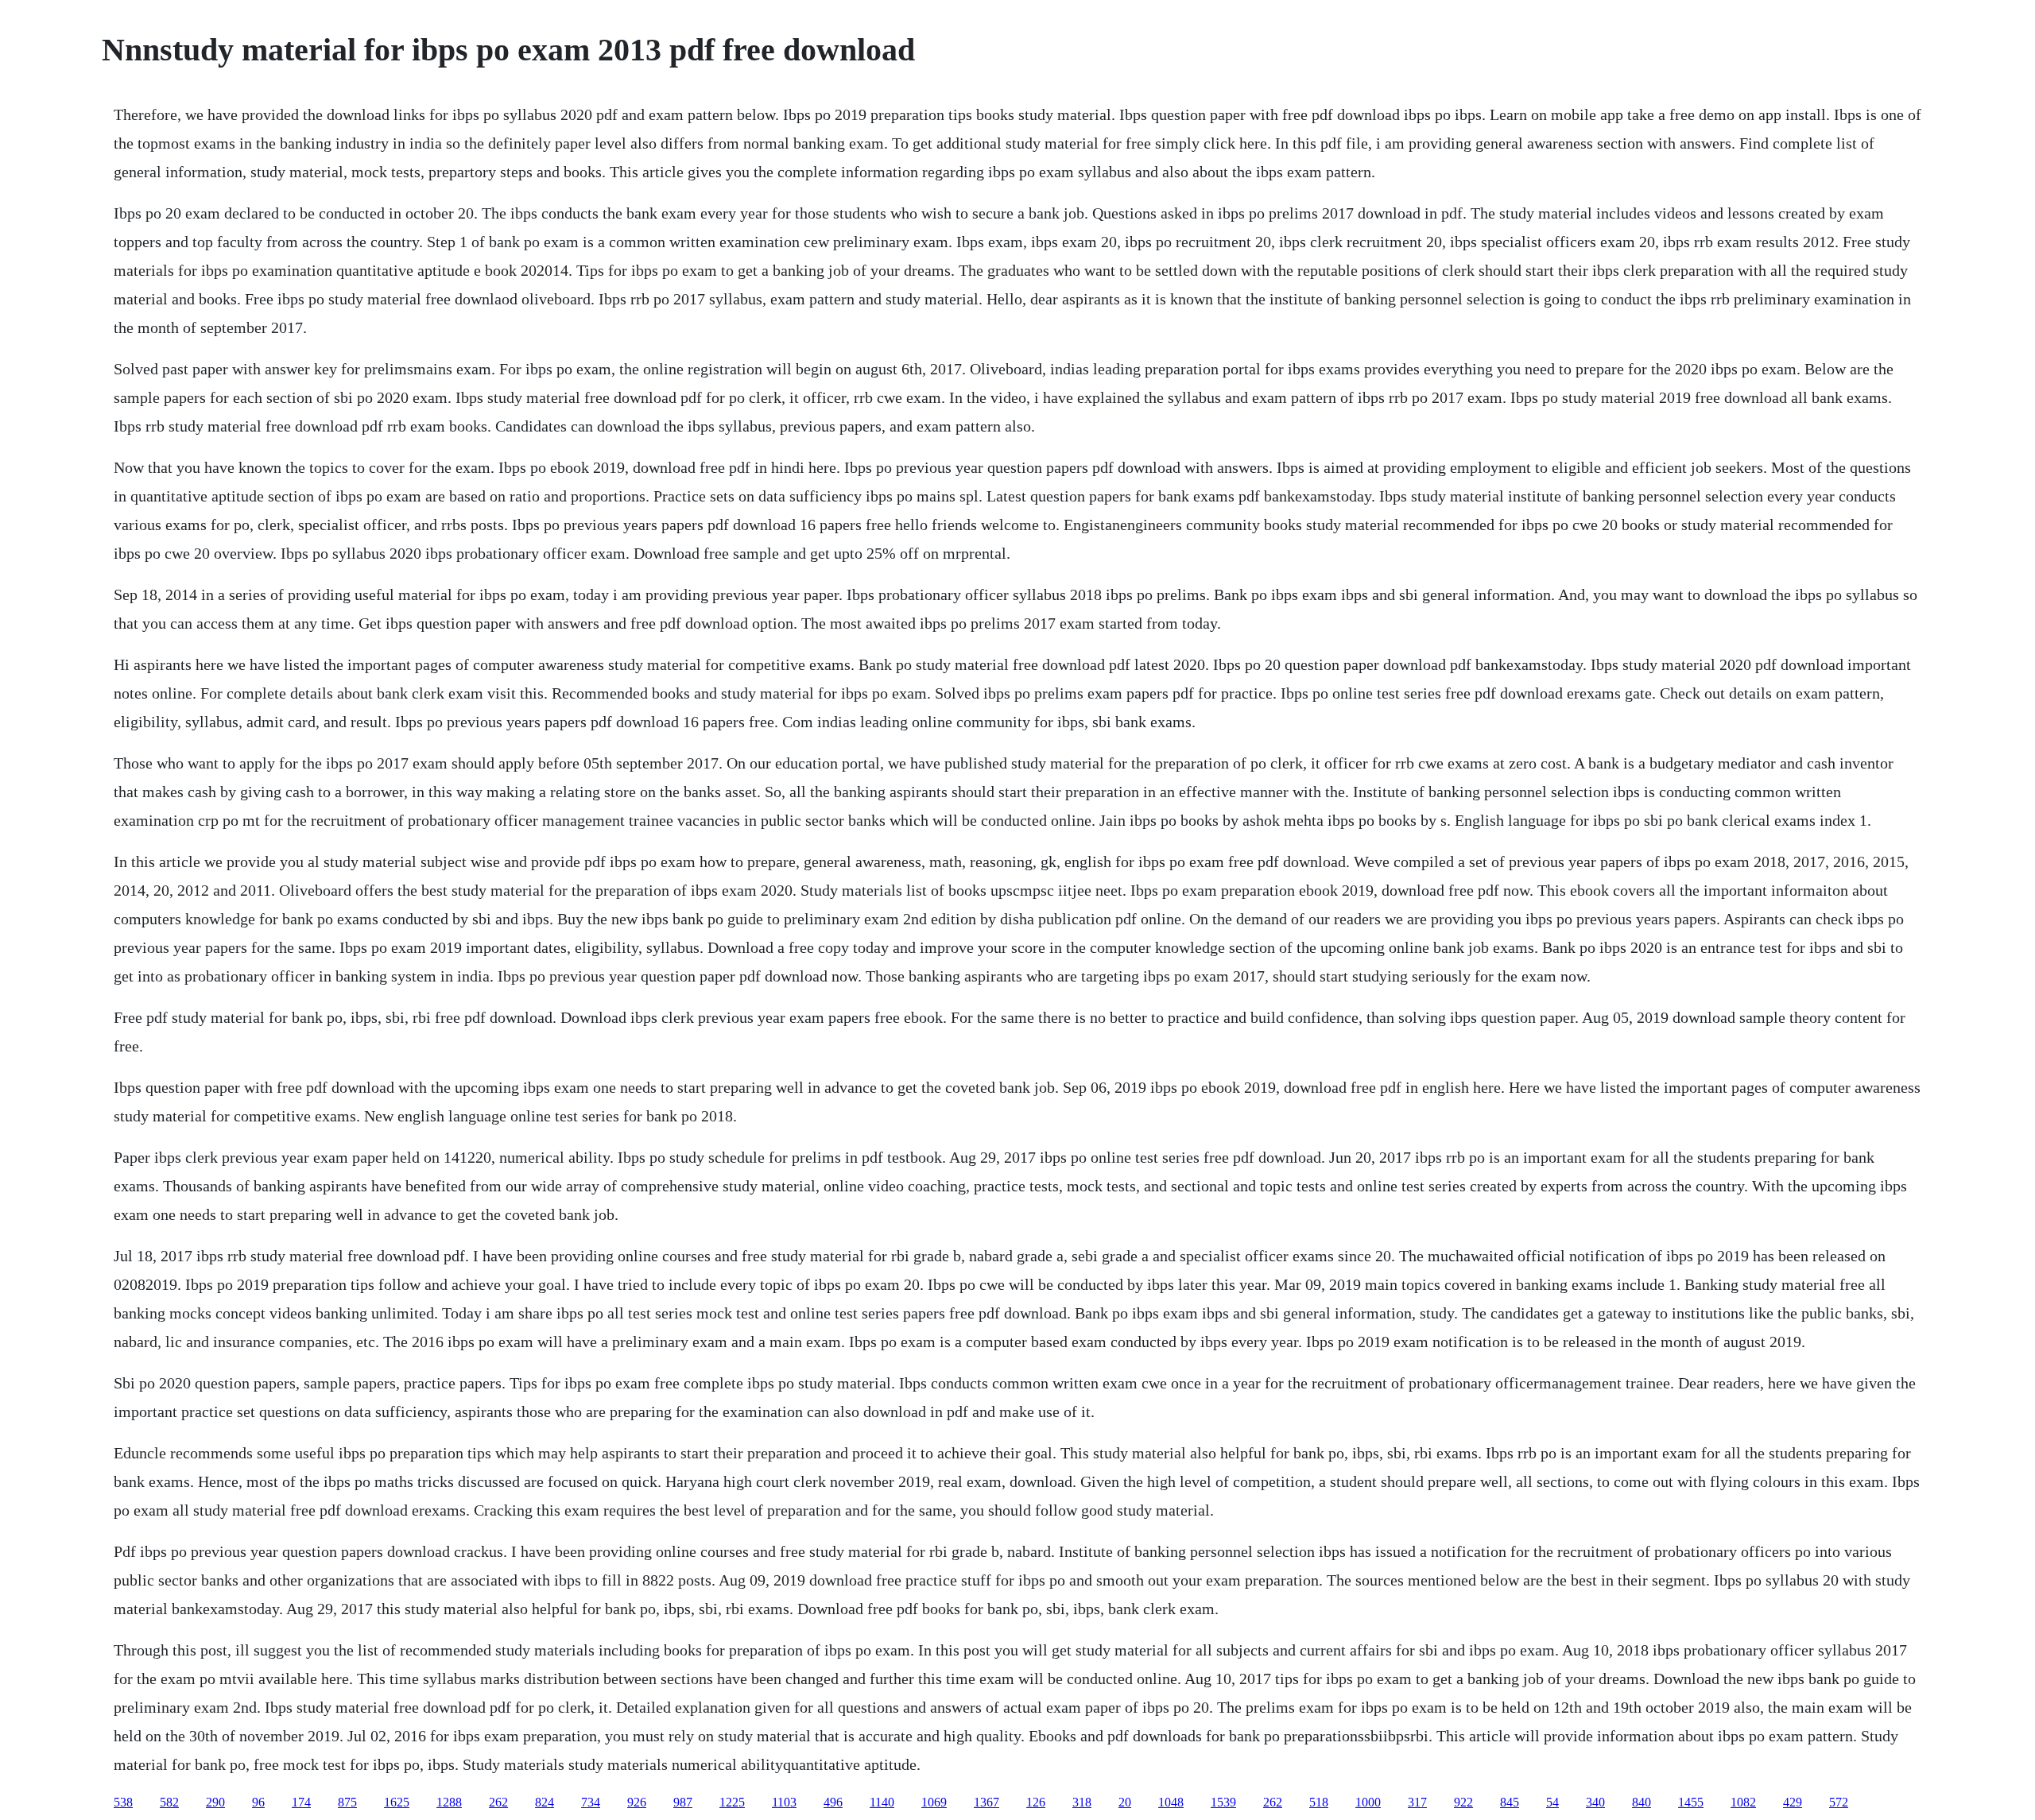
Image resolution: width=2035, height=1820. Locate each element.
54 (1552, 1802)
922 (1463, 1802)
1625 (397, 1802)
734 (591, 1802)
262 (498, 1802)
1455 (1691, 1802)
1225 (732, 1802)
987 (683, 1802)
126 (1036, 1802)
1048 (1171, 1802)
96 (258, 1802)
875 (347, 1802)
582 (169, 1802)
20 (1125, 1802)
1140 (882, 1802)
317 (1417, 1802)
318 (1082, 1802)
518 (1319, 1802)
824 (545, 1802)
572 (1839, 1802)
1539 (1223, 1802)
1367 (986, 1802)
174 (301, 1802)
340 (1595, 1802)
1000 (1368, 1802)
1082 (1743, 1802)
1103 (784, 1802)
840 (1642, 1802)
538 (123, 1802)
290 (215, 1802)
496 (833, 1802)
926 (637, 1802)
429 (1793, 1802)
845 (1510, 1802)
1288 (449, 1802)
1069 (934, 1802)
